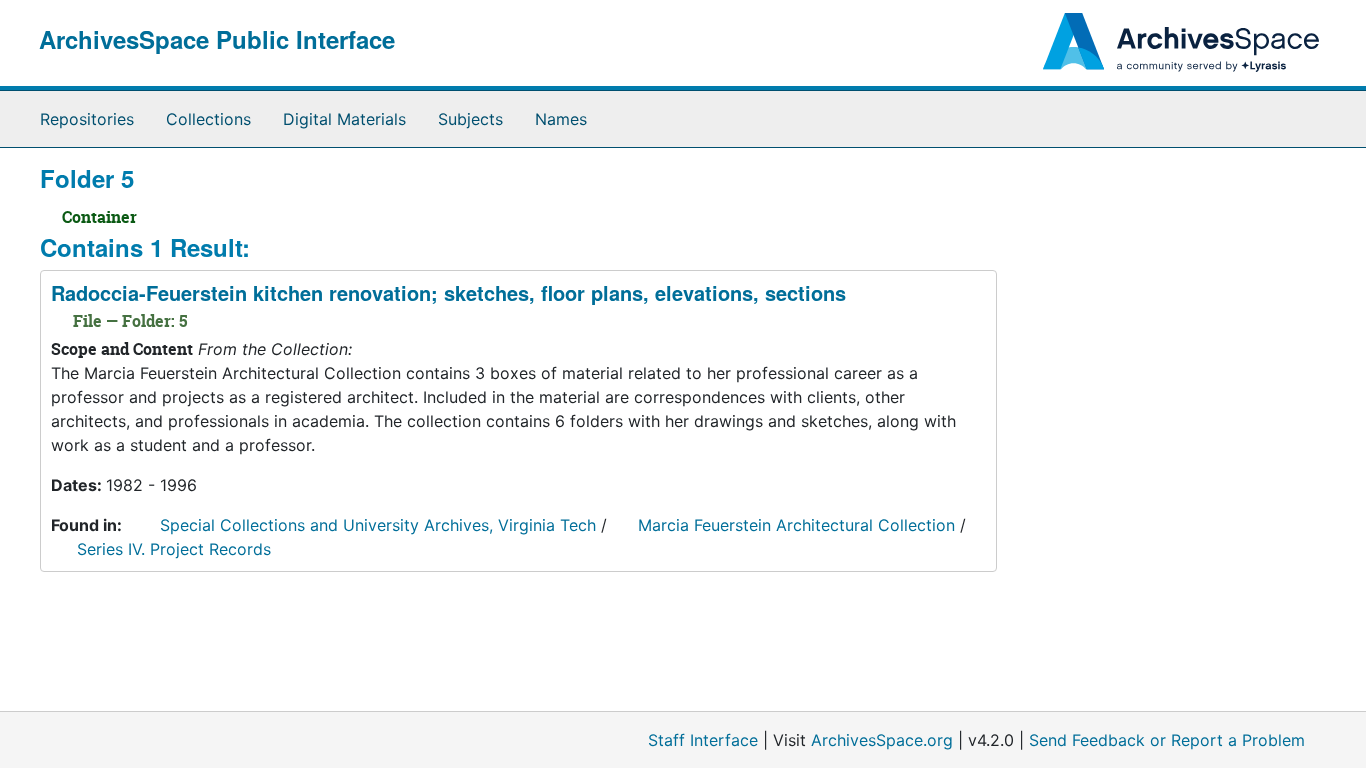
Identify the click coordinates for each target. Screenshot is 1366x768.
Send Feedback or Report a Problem (1167, 740)
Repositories (87, 119)
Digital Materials (344, 119)
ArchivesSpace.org (882, 740)
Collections (208, 119)
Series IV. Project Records (174, 549)
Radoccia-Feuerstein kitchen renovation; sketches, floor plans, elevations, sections (448, 292)
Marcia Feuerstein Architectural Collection (796, 525)
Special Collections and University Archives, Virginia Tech (378, 525)
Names (561, 119)
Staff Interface (703, 740)
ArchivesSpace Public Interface (217, 39)
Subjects (470, 119)
